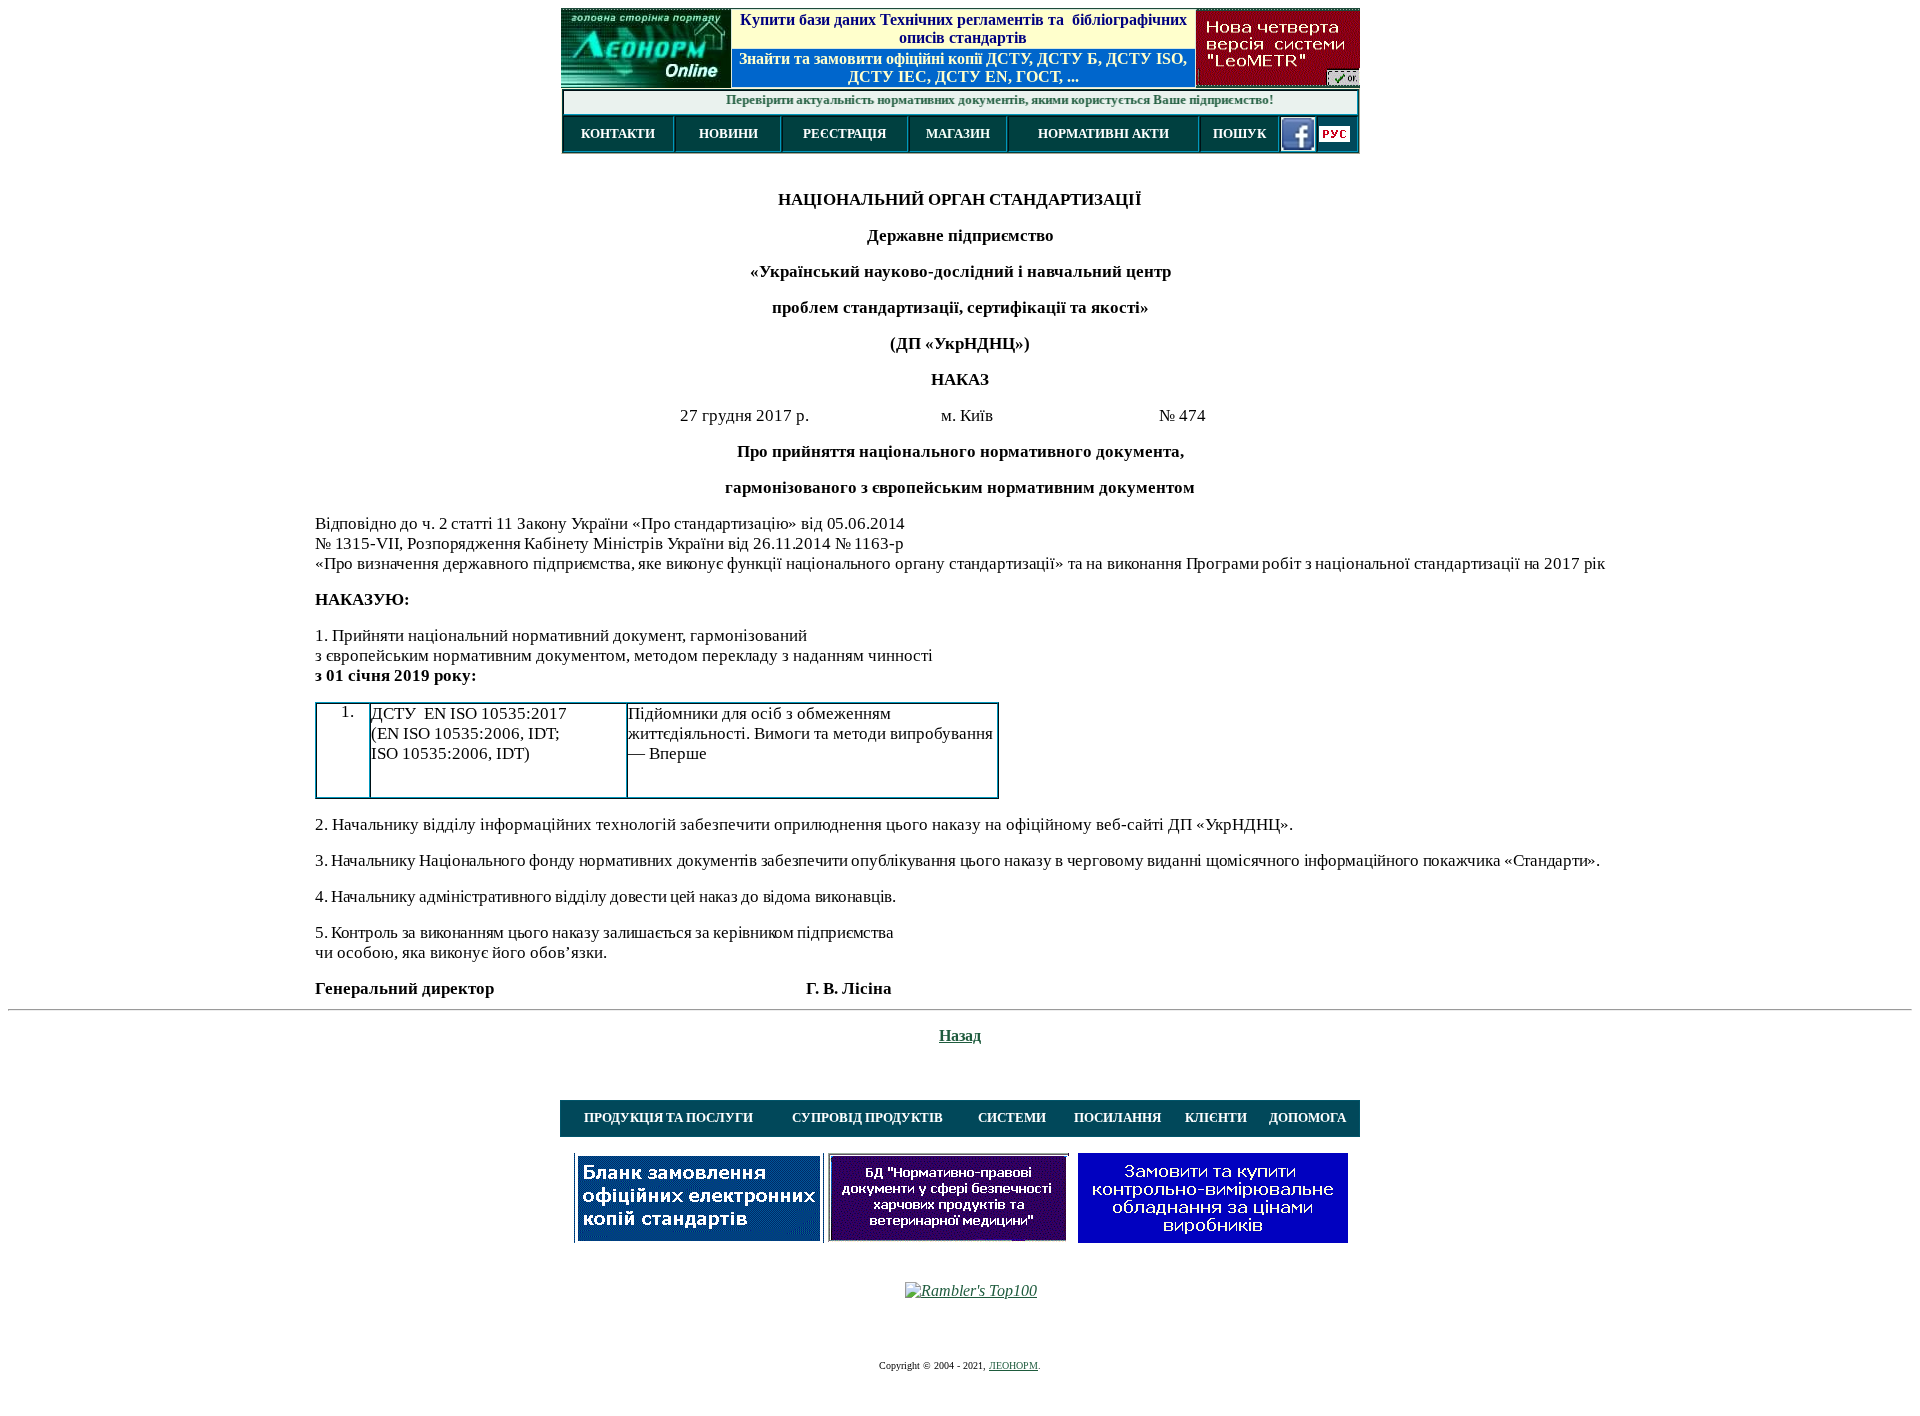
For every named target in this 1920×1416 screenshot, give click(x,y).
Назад (960, 1035)
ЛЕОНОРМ (1013, 1365)
